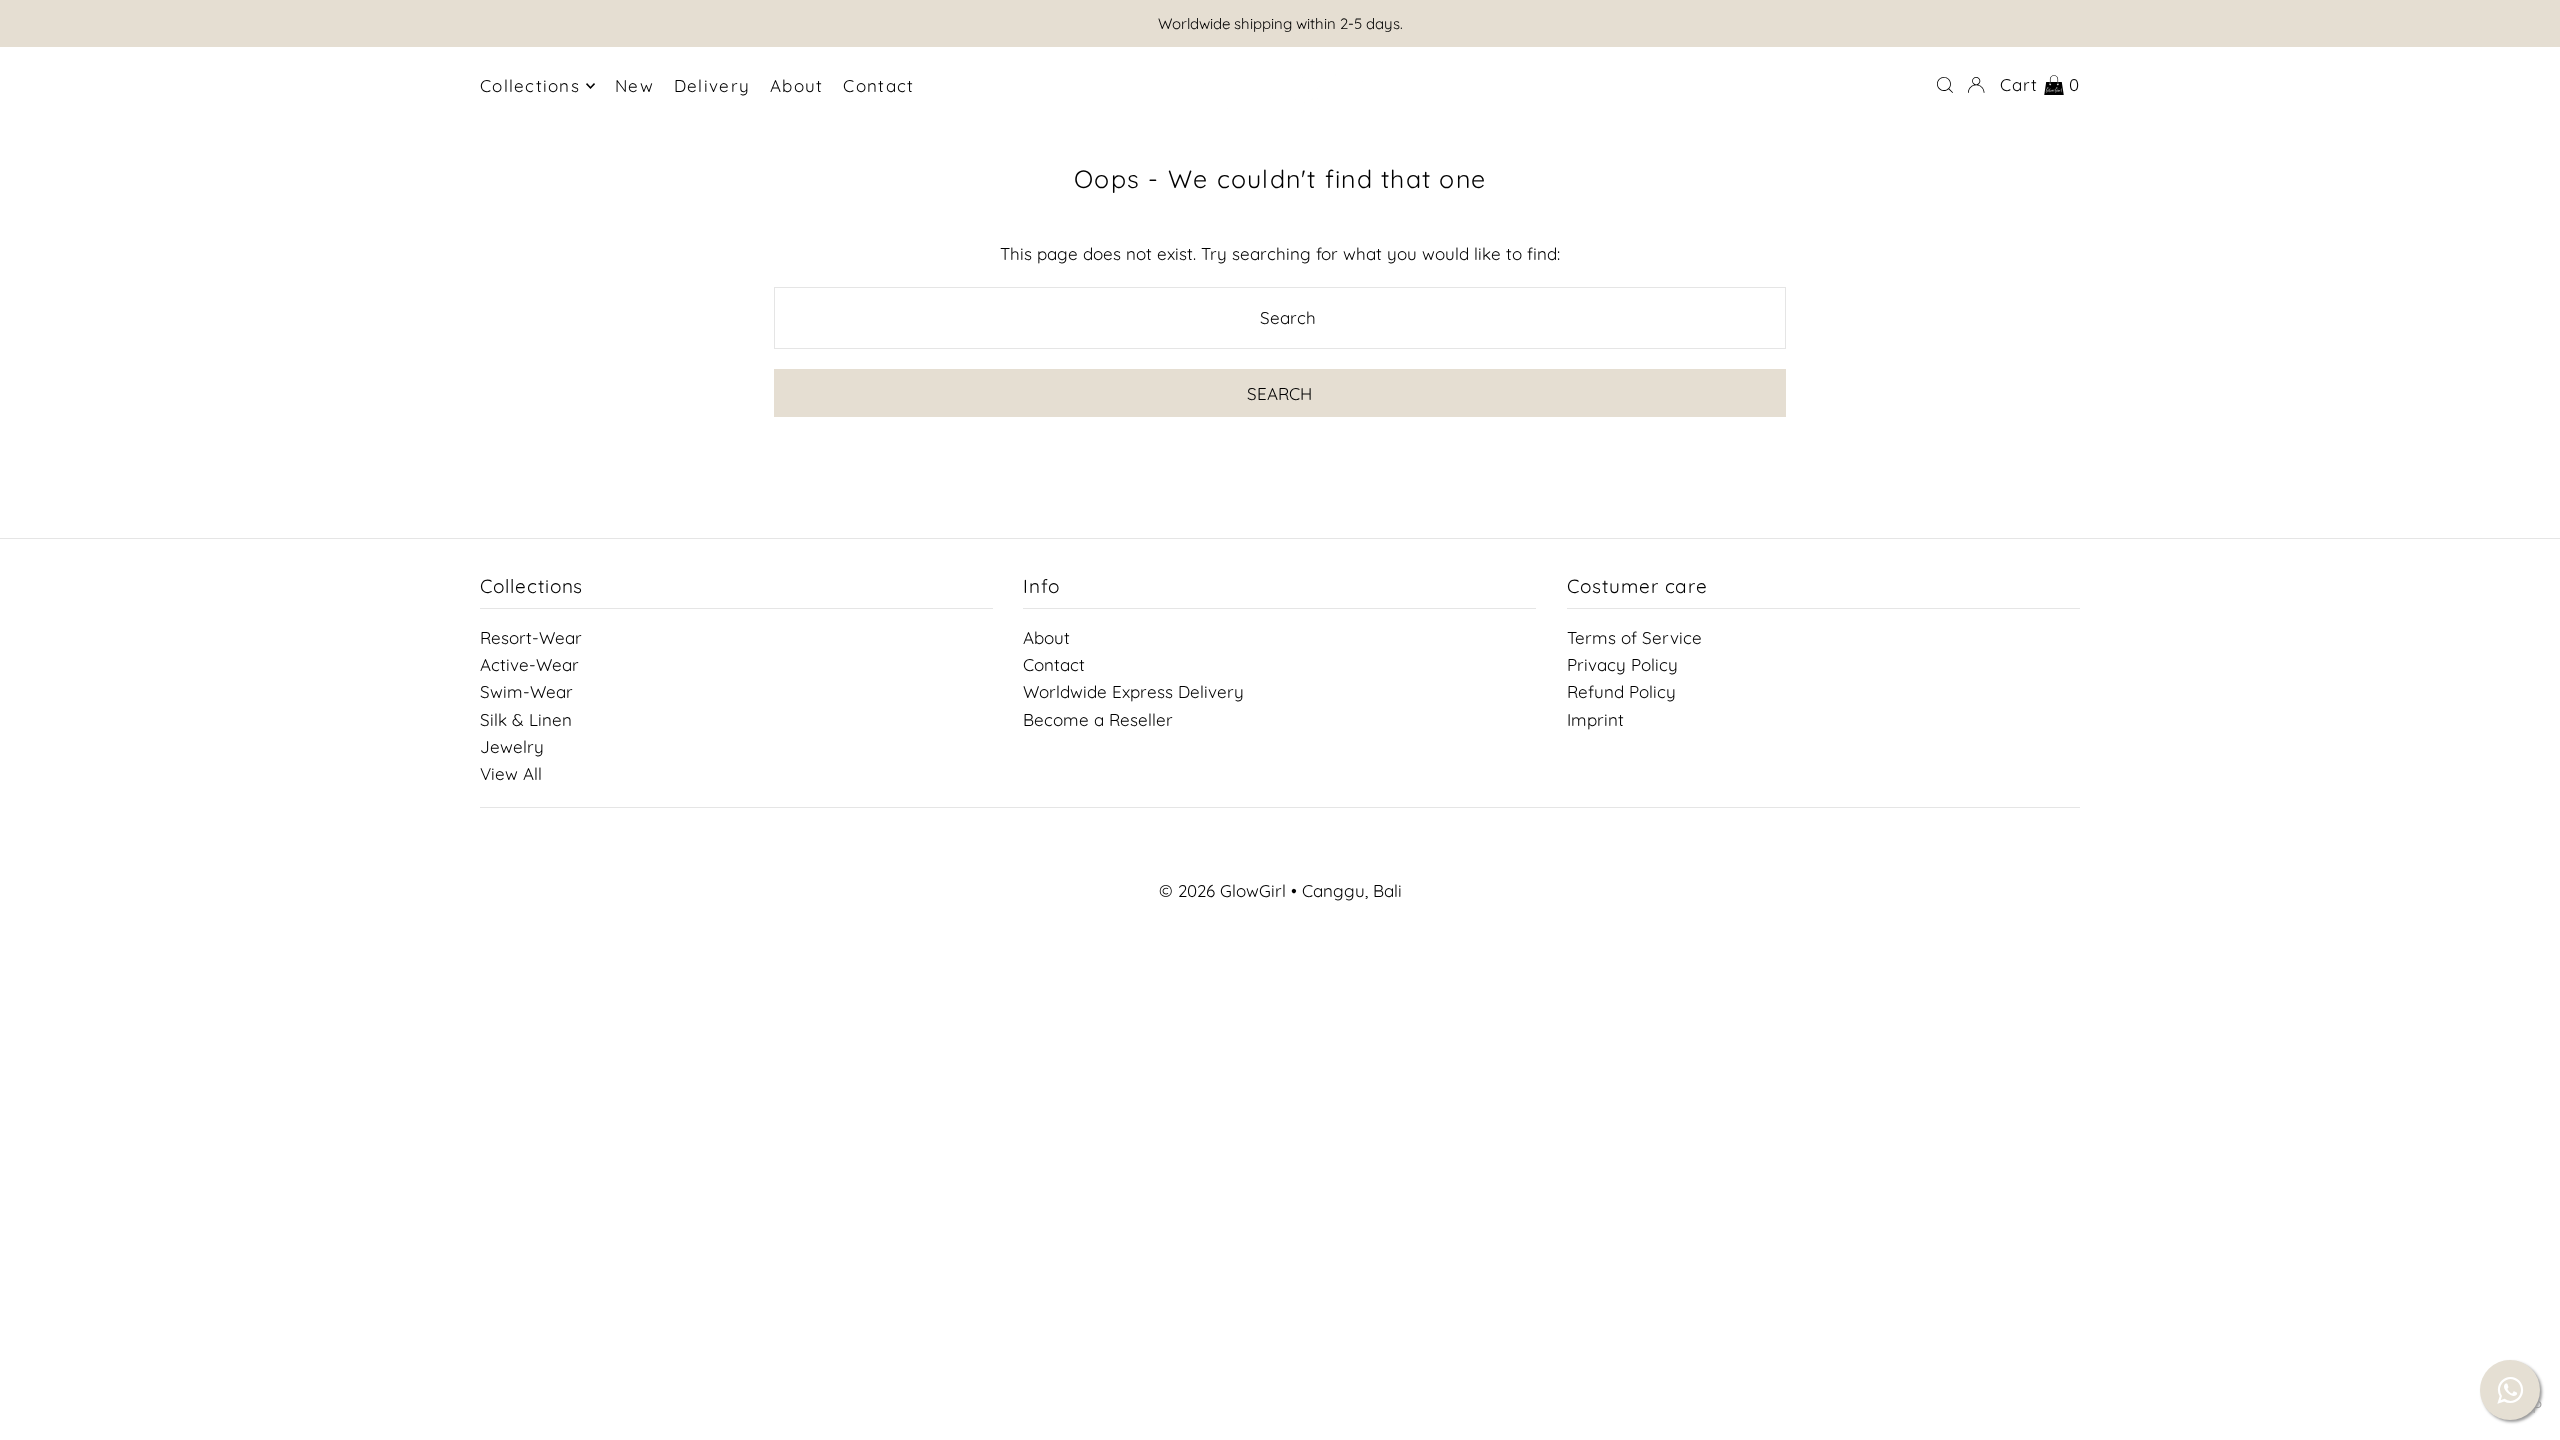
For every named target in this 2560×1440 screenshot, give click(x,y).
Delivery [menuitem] (712, 85)
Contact (1054, 664)
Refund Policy (1621, 691)
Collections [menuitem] (530, 85)
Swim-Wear (526, 691)
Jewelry (512, 745)
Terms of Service (1634, 637)
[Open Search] (1945, 85)
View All (511, 773)
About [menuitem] (796, 85)
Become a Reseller (1098, 718)
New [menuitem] (634, 85)
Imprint (1595, 718)
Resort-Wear (531, 637)
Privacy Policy (1622, 664)
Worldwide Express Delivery (1133, 691)
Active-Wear (529, 664)
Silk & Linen (526, 718)
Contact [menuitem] (878, 85)
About (1046, 637)
